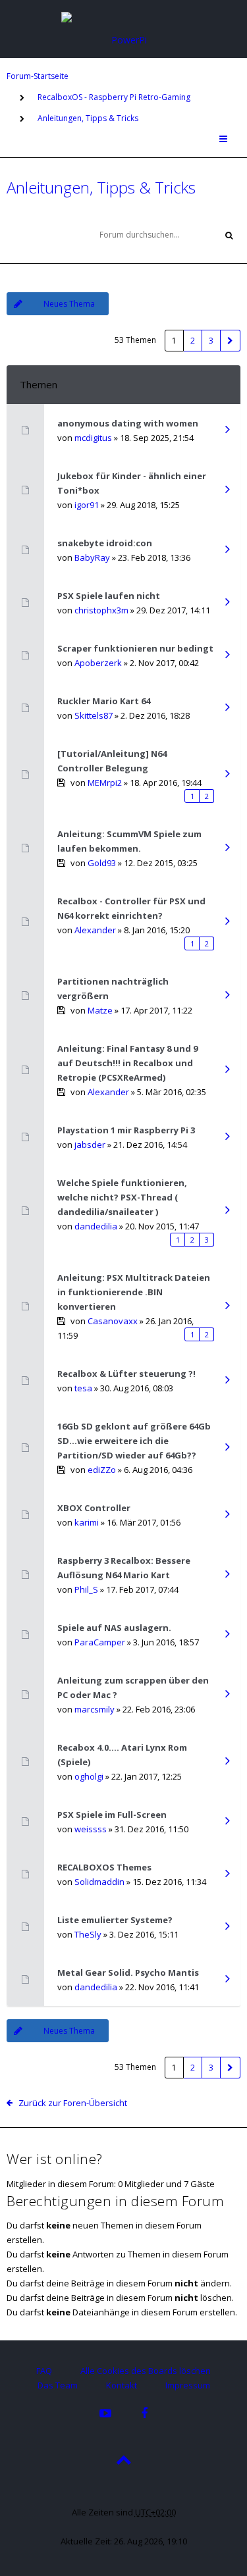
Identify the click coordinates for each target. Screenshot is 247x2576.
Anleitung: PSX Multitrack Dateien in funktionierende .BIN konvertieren (134, 1292)
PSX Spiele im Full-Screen (112, 1815)
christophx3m (101, 610)
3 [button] (211, 341)
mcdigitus (93, 438)
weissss (91, 1829)
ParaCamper (100, 1642)
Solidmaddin (99, 1882)
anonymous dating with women (128, 423)
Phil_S (86, 1589)
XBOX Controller (94, 1508)
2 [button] (193, 341)
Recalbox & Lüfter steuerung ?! (126, 1374)
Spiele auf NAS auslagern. (114, 1628)
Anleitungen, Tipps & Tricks (88, 118)
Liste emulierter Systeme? (115, 1920)
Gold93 (102, 863)
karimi (87, 1522)
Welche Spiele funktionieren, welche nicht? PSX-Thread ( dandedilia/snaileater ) (122, 1197)
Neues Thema (69, 304)
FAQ (44, 2371)
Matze (100, 1010)
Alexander (95, 930)
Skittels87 (94, 715)
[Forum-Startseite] (124, 28)
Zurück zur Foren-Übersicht (73, 2103)
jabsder (90, 1145)
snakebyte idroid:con (105, 543)
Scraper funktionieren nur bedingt (135, 648)
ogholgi (89, 1776)
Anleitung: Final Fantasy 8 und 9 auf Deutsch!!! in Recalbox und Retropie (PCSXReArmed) (127, 1063)
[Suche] (229, 235)
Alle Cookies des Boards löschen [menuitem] (146, 2371)
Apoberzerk (98, 663)
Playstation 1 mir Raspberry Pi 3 (126, 1130)
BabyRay (92, 557)
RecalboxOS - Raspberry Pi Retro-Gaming (114, 97)
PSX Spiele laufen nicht (109, 596)
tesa (83, 1388)
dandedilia (96, 1226)
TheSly (88, 1934)
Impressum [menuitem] (188, 2385)
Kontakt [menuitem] (122, 2385)
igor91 (87, 505)
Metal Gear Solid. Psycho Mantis (128, 1972)
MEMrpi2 (105, 783)
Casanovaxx (113, 1321)
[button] (231, 341)
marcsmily (95, 1709)
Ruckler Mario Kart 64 (104, 701)
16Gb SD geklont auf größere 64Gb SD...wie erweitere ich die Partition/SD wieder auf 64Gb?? (134, 1441)
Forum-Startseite (38, 76)
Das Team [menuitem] (58, 2385)
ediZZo (102, 1470)
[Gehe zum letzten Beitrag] (227, 430)
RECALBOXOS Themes (104, 1867)
